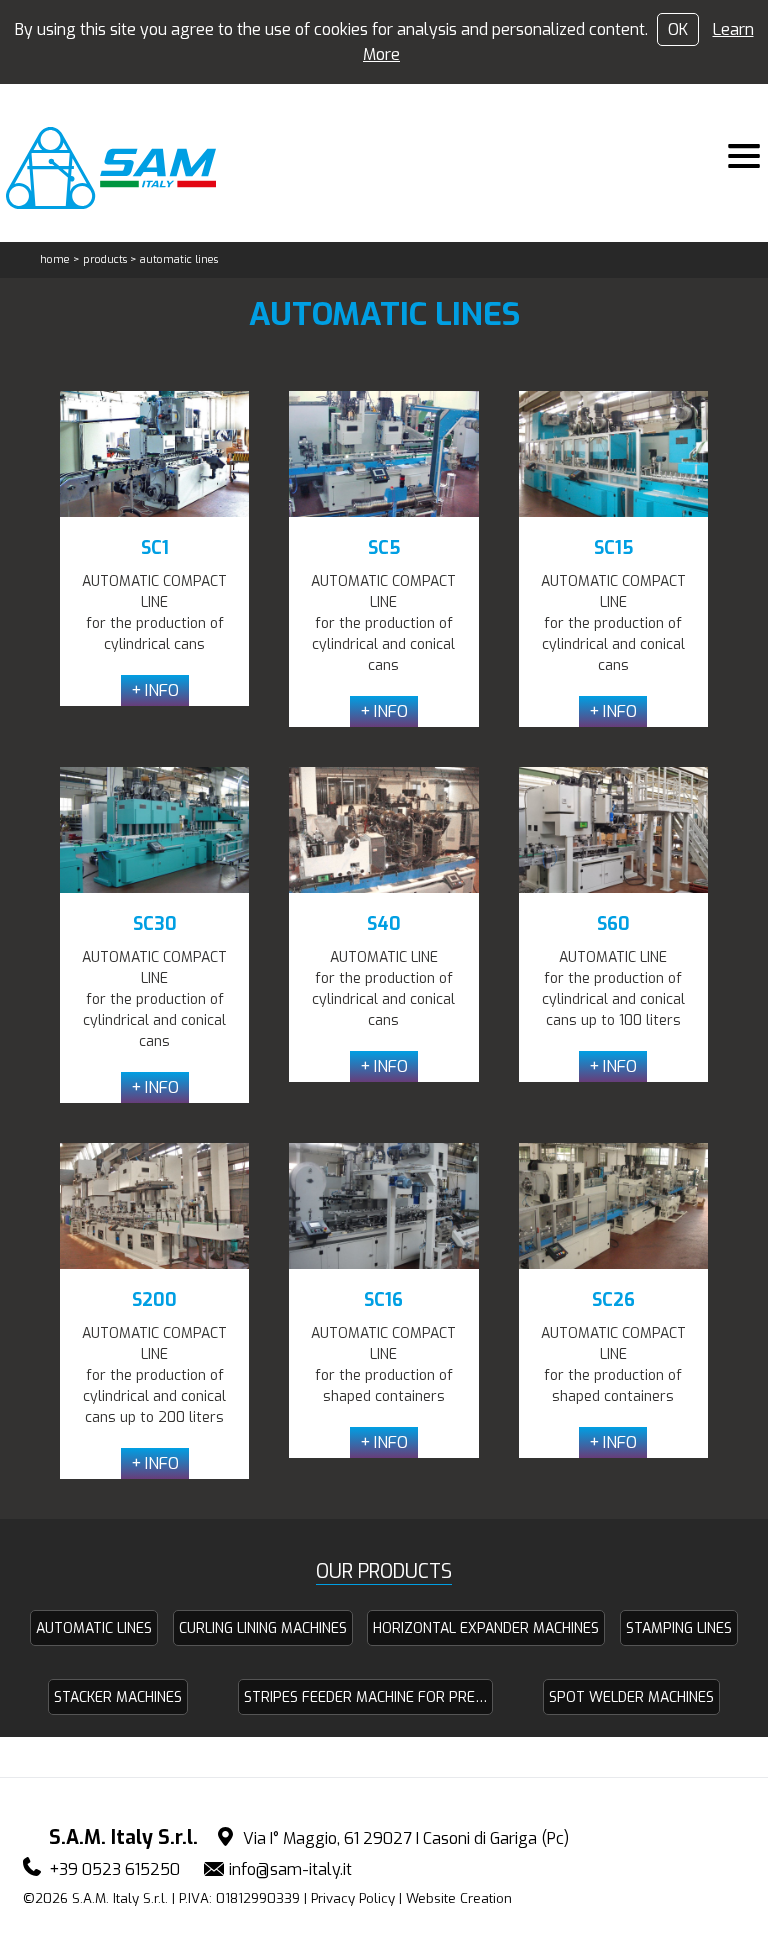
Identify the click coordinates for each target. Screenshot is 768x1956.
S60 (613, 924)
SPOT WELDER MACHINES (631, 1697)
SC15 (613, 548)
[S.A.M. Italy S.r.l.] (122, 168)
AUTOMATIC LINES (94, 1628)
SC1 (155, 548)
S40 (384, 924)
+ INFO (155, 690)
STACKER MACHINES (118, 1697)
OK (678, 29)
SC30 (155, 924)
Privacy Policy (353, 1898)
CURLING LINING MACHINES (263, 1628)
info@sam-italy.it (290, 1869)
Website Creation (459, 1898)
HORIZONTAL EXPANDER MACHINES (486, 1628)
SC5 (384, 548)
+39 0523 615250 (114, 1869)
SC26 (613, 1300)
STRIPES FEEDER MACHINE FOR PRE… (365, 1697)
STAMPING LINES (679, 1628)
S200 (154, 1300)
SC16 (383, 1300)
